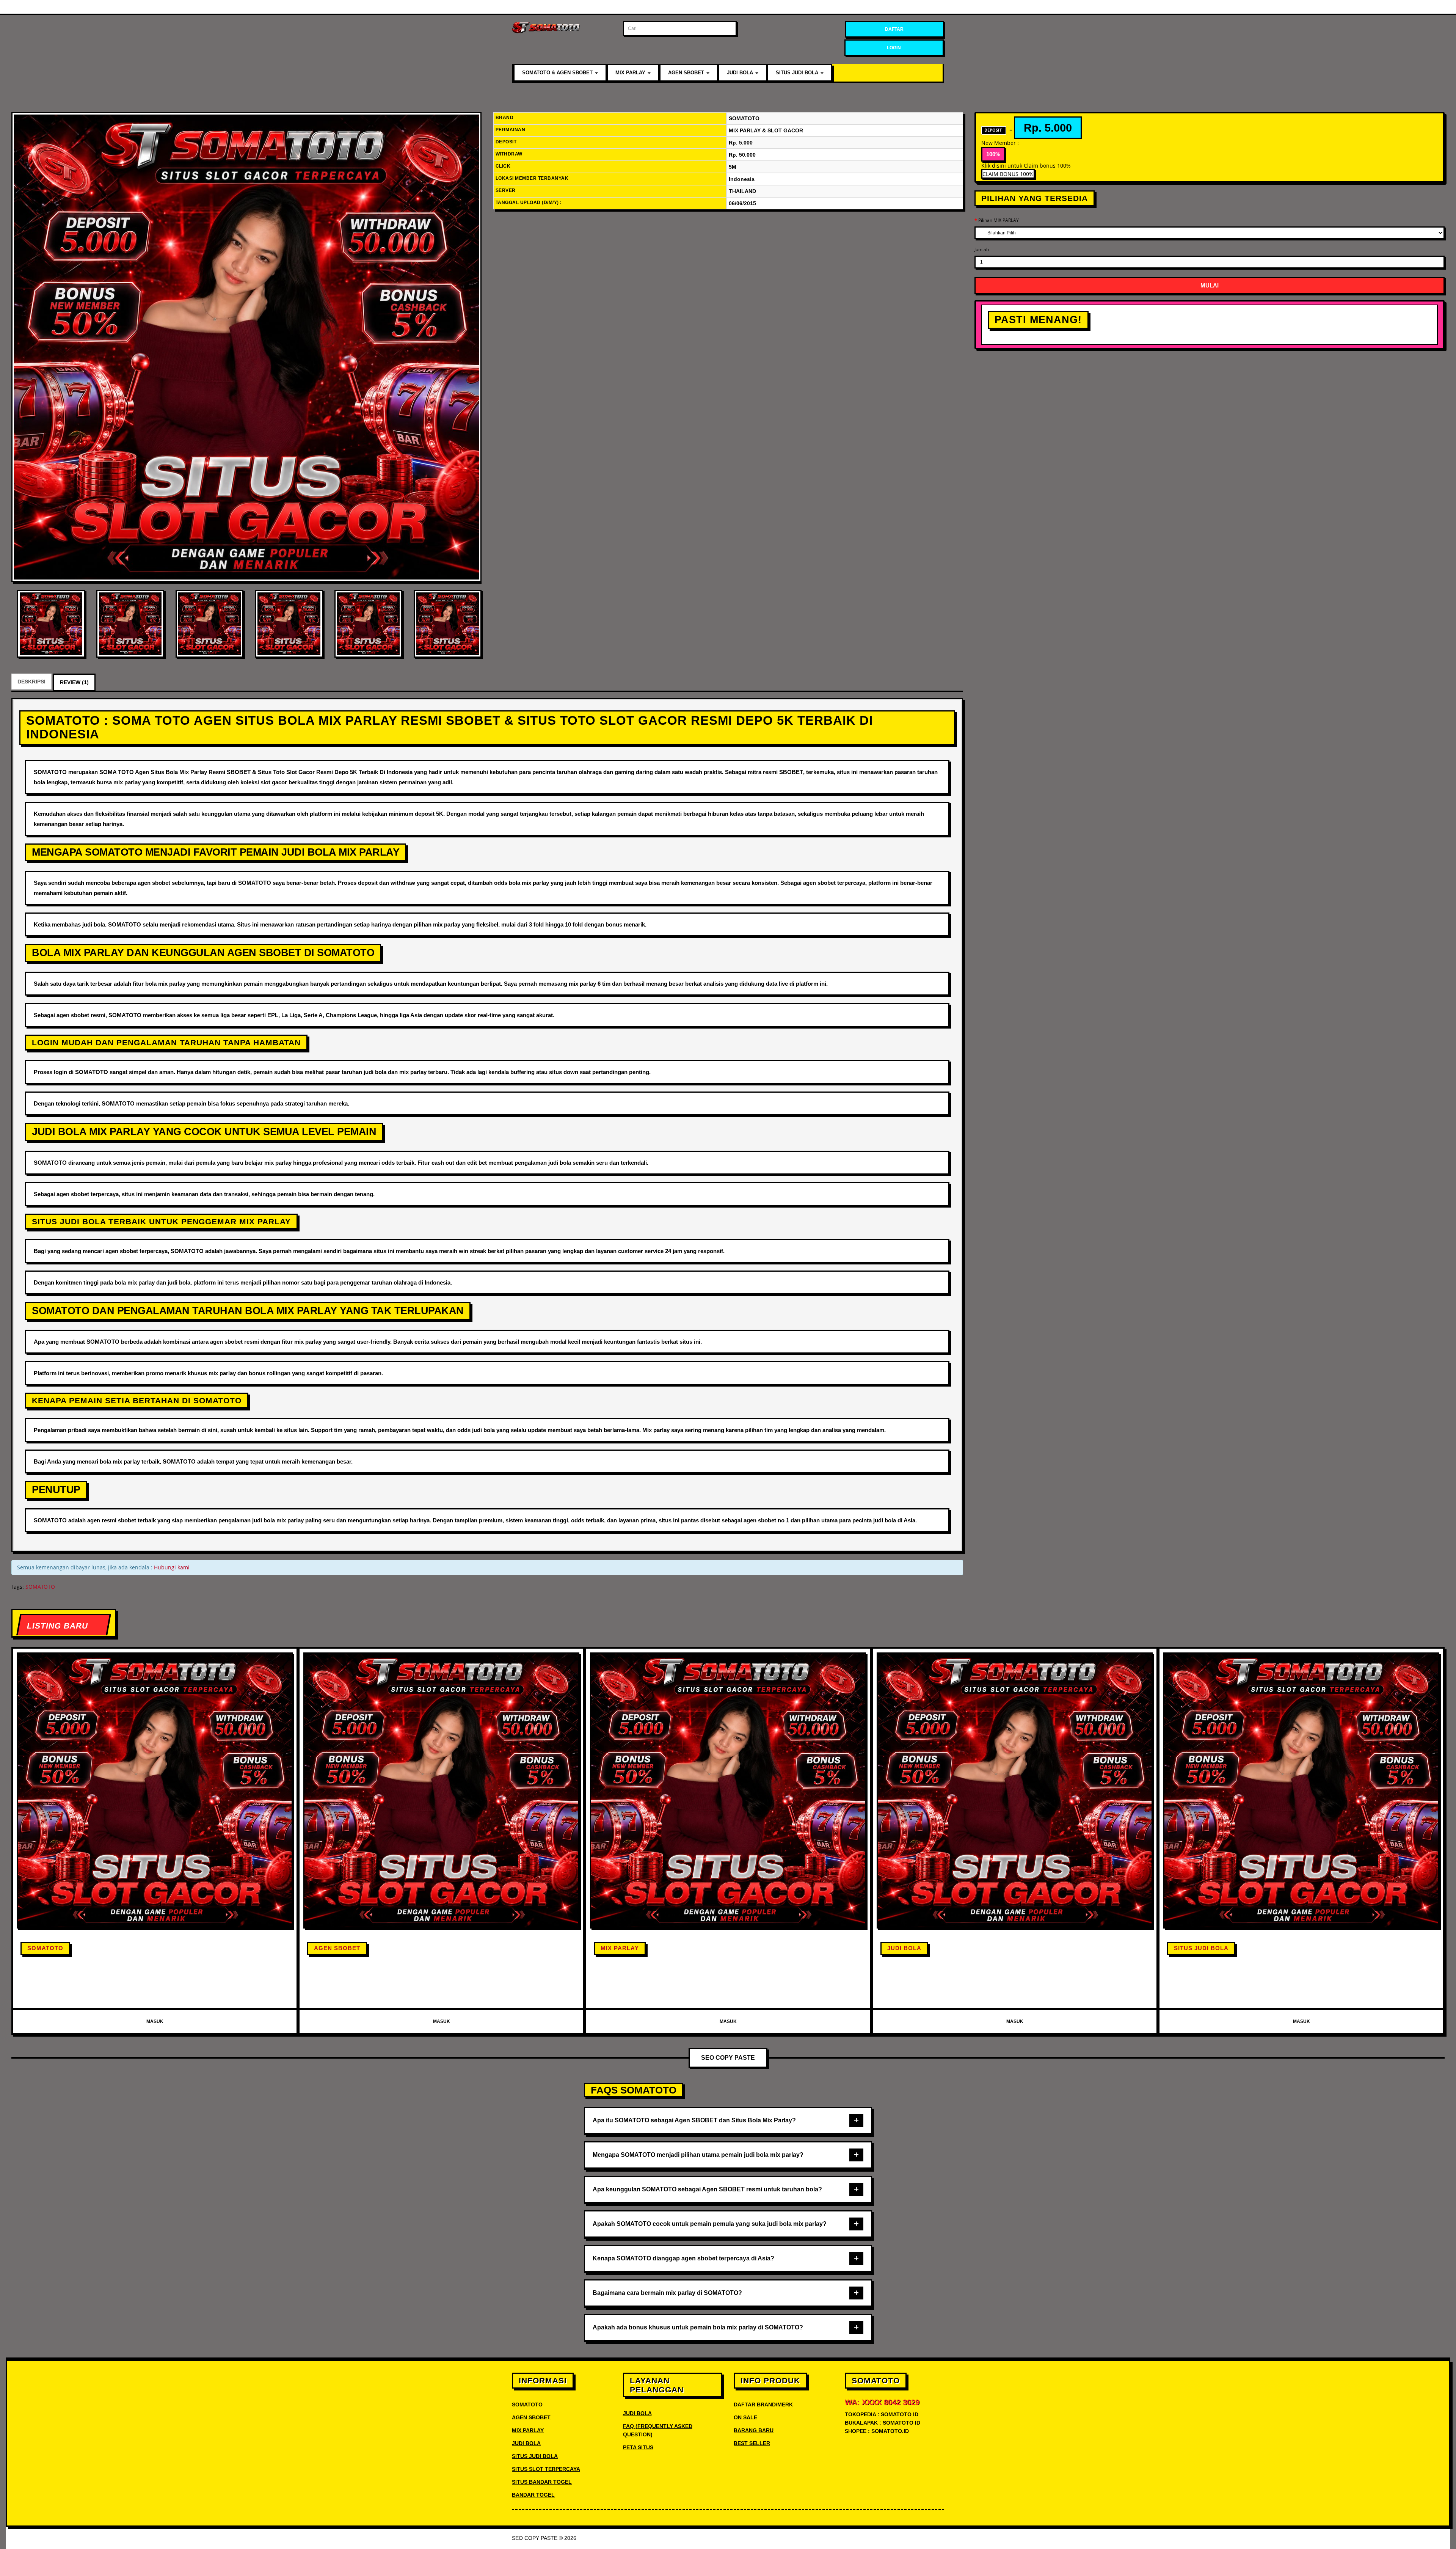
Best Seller (752, 2443)
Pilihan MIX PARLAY (999, 220)
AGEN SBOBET (687, 73)
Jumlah (982, 249)
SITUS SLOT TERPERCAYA (546, 2469)
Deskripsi (31, 682)
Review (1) (74, 682)
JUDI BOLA (741, 73)
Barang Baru (754, 2430)
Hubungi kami (172, 1567)
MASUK (155, 2021)
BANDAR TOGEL (533, 2495)
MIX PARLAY (631, 73)
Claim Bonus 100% (1008, 174)
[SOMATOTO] (246, 347)
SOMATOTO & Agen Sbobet (558, 73)
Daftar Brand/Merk (763, 2405)
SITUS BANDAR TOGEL (542, 2482)
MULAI (1210, 285)
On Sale (745, 2417)
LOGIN (894, 48)
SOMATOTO (40, 1587)
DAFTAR (894, 29)
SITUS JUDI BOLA (798, 73)
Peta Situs (638, 2447)
